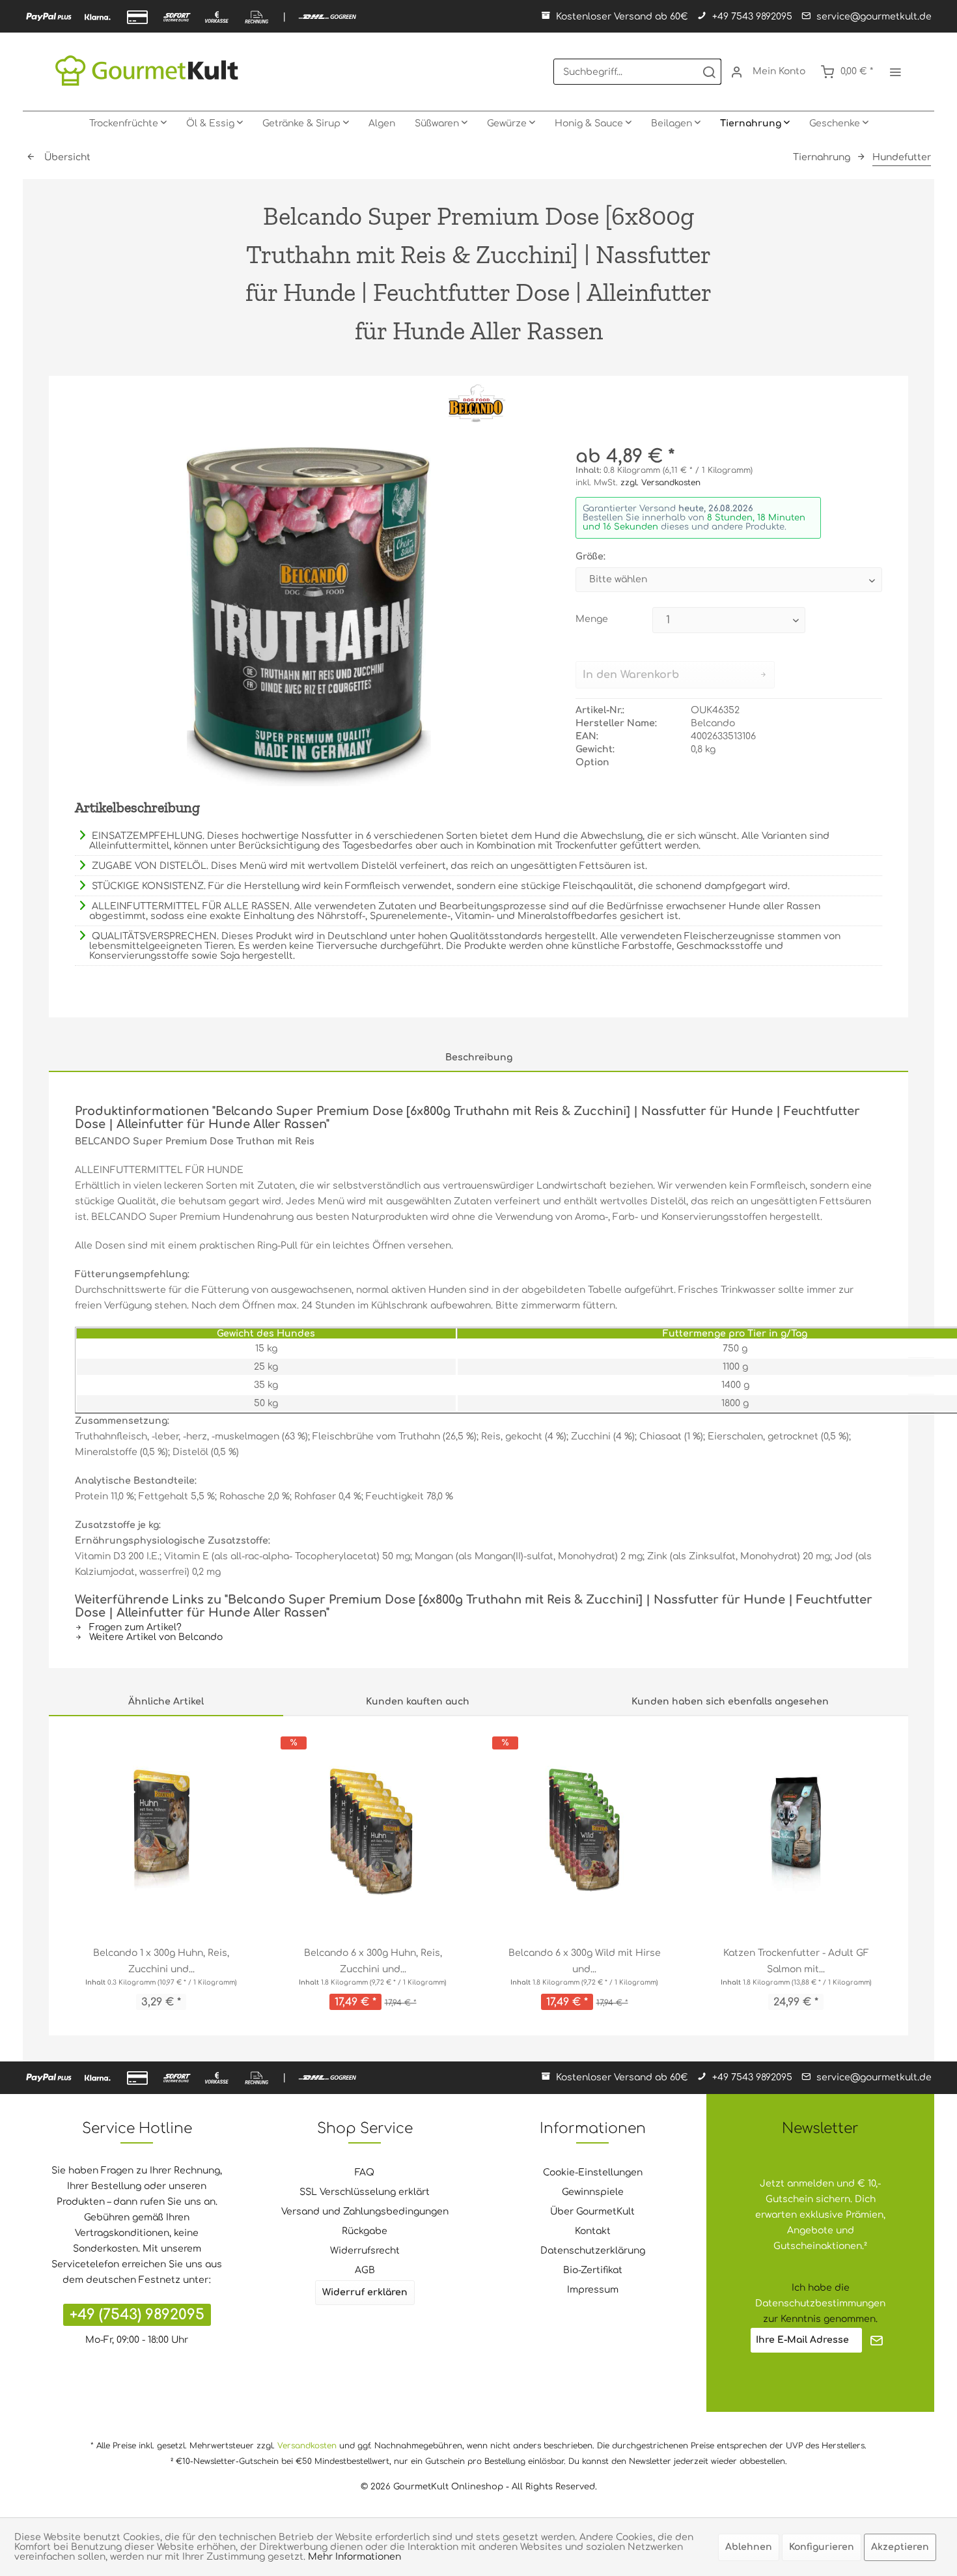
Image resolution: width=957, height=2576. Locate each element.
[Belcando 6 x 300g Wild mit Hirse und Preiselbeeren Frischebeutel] (584, 1831)
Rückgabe (365, 2231)
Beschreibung (479, 1057)
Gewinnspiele (593, 2192)
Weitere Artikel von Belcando (155, 1637)
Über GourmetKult (592, 2212)
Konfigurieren (822, 2547)
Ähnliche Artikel (166, 1702)
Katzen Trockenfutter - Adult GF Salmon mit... (796, 1961)
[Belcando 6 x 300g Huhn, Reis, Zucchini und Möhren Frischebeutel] (373, 1831)
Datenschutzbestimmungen (820, 2303)
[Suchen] (709, 72)
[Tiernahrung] (755, 124)
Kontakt (593, 2231)
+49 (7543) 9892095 (137, 2315)
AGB (365, 2270)
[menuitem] (637, 72)
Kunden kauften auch (418, 1702)
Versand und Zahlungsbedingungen (365, 2212)
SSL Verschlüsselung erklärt (365, 2192)
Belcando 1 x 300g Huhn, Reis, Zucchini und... (161, 1961)
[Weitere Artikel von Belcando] (478, 405)
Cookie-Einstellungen (593, 2173)
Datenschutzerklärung (593, 2251)
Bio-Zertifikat (593, 2270)
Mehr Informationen (354, 2557)
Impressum (593, 2290)
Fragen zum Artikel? (134, 1627)
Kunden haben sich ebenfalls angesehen (730, 1702)
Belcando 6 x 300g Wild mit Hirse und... (585, 1961)
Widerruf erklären (365, 2292)
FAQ (365, 2173)
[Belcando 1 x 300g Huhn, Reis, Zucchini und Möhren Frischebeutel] (161, 1831)
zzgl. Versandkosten (660, 483)
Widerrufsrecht (365, 2251)
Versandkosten (307, 2446)
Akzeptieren (900, 2547)
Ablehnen (749, 2547)
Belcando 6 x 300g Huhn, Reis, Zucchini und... (373, 1961)
